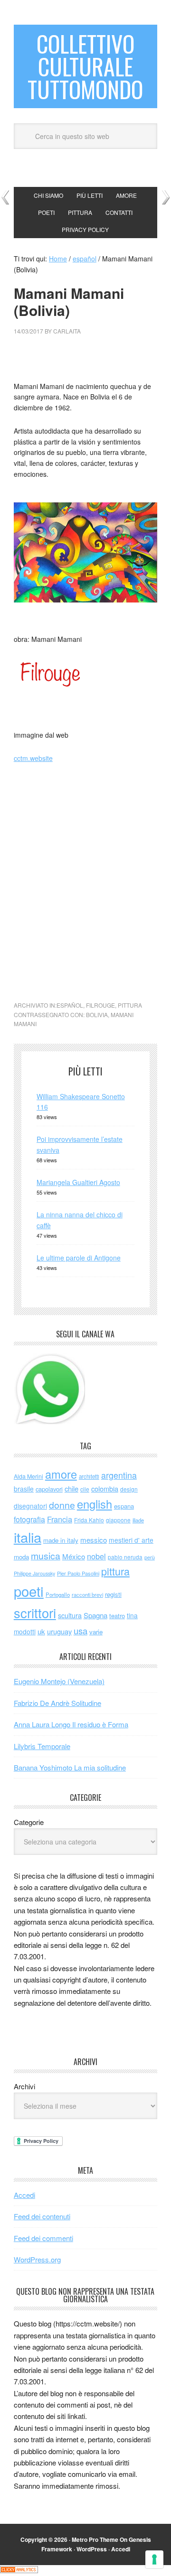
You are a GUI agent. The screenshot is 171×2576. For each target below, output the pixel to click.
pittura (130, 1005)
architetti (89, 1476)
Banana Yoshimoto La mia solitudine (70, 1767)
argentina (119, 1475)
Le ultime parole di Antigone (79, 1258)
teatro (117, 1616)
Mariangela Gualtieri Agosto (78, 1182)
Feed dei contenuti (42, 2216)
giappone (118, 1520)
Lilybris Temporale (42, 1746)
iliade (138, 1520)
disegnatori (30, 1506)
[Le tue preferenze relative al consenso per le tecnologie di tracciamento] (154, 2559)
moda (21, 1557)
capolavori (49, 1489)
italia (28, 1537)
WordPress (92, 2549)
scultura (70, 1615)
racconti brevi (87, 1594)
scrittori (35, 1613)
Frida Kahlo (89, 1520)
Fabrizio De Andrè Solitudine (57, 1703)
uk (41, 1631)
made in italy (61, 1540)
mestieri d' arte (131, 1540)
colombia (105, 1488)
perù (150, 1557)
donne (62, 1505)
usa (81, 1631)
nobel (96, 1556)
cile (85, 1489)
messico (94, 1540)
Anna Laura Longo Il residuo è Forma (71, 1724)
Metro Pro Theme (95, 2539)
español (70, 1005)
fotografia (29, 1519)
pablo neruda (125, 1557)
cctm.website (33, 758)
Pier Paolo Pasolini (78, 1573)
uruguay (59, 1631)
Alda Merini (28, 1476)
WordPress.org (37, 2259)
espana (124, 1506)
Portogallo (58, 1594)
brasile (24, 1489)
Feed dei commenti (43, 2238)
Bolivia (97, 1015)
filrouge (100, 1005)
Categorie (29, 1822)
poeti (29, 1591)
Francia (60, 1519)
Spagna (95, 1615)
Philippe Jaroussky (34, 1573)
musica (46, 1556)
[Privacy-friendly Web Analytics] (19, 2570)
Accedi (24, 2195)
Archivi (24, 2086)
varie (96, 1632)
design (129, 1489)
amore (61, 1474)
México (74, 1556)
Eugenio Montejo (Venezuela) (59, 1681)
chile (71, 1488)
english (95, 1504)
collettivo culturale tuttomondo (85, 66)
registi (113, 1594)
